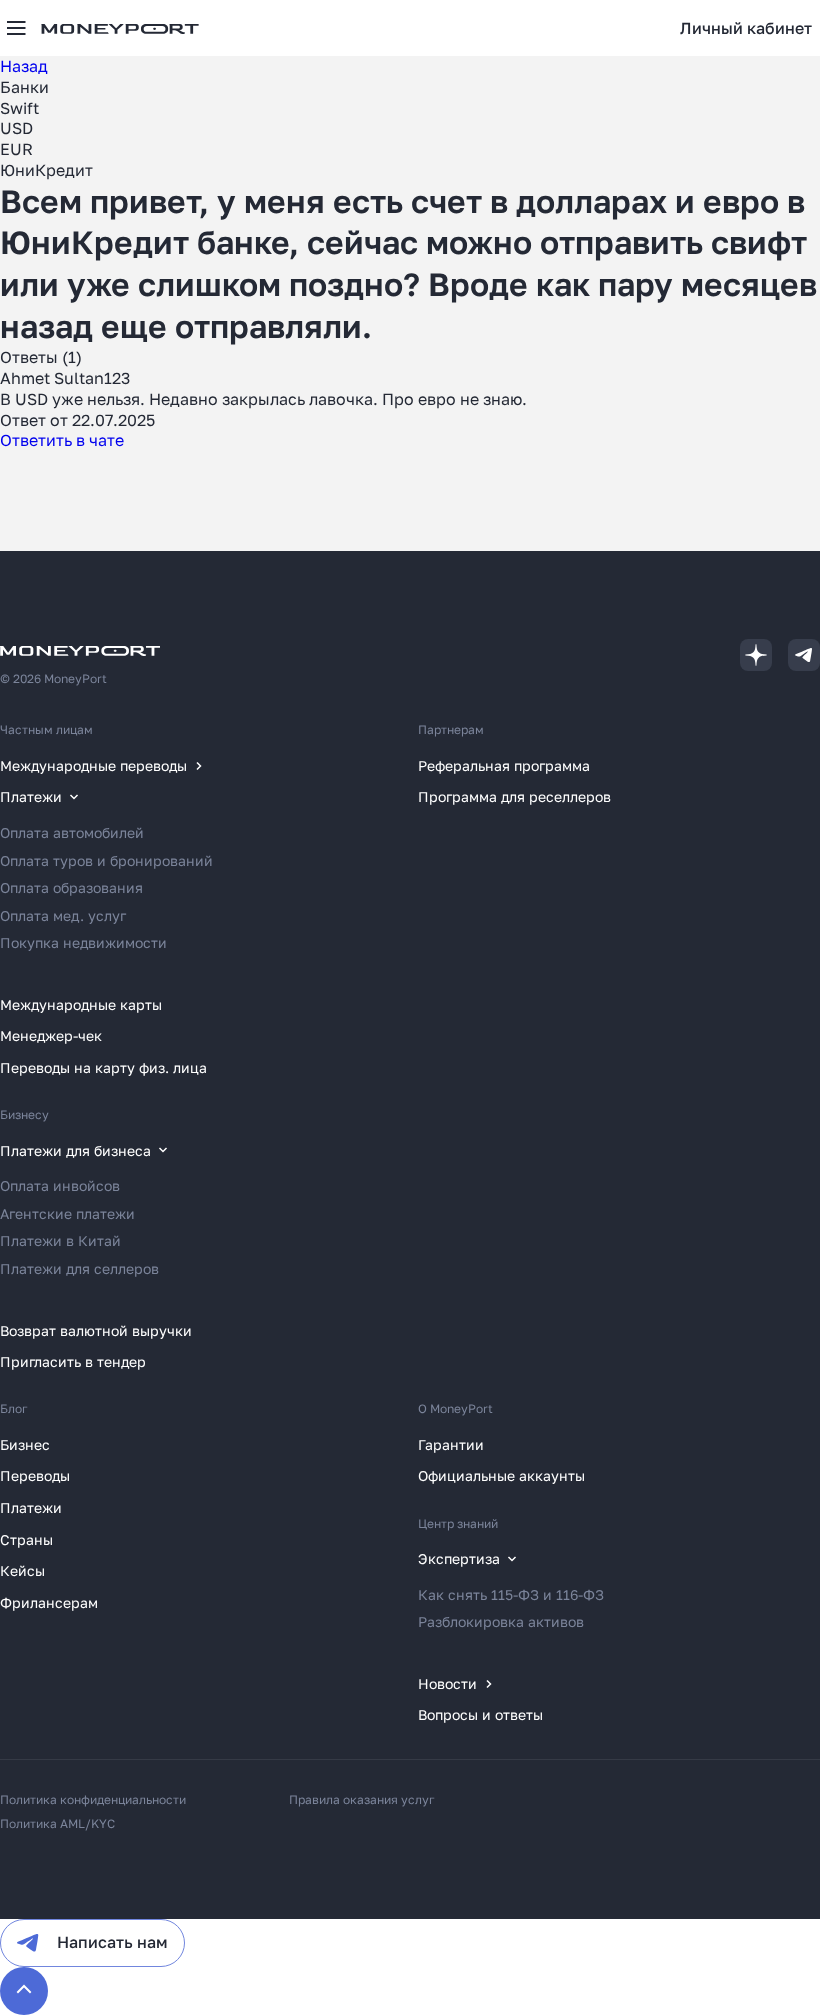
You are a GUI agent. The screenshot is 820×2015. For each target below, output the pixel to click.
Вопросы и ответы (480, 1714)
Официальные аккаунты (501, 1475)
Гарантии (451, 1444)
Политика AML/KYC (57, 1823)
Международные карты (81, 1004)
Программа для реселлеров (514, 796)
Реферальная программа (504, 765)
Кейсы (22, 1570)
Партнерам (451, 729)
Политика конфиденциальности (93, 1799)
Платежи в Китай (60, 1240)
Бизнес (25, 1444)
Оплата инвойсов (60, 1185)
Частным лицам (46, 729)
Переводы (35, 1475)
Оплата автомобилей (72, 832)
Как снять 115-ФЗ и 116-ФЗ (511, 1594)
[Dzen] (756, 655)
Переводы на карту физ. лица (103, 1067)
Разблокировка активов (501, 1621)
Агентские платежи (67, 1213)
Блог (14, 1408)
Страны (26, 1539)
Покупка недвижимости (83, 942)
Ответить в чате (62, 440)
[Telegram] (804, 655)
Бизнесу (24, 1114)
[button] (746, 28)
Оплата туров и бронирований (106, 860)
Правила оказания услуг (362, 1799)
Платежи (31, 1507)
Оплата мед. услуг (63, 915)
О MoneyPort (455, 1408)
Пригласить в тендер (73, 1361)
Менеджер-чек (51, 1035)
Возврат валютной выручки (96, 1330)
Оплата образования (71, 887)
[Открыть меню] (16, 28)
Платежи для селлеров (79, 1268)
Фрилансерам (49, 1602)
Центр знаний (458, 1523)
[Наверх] (24, 1991)
